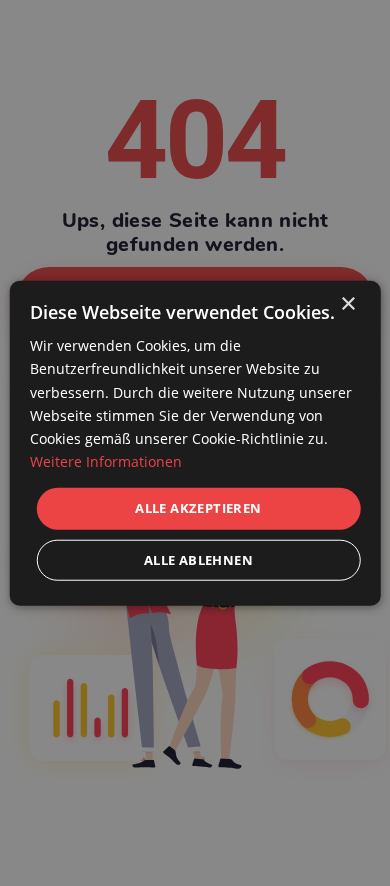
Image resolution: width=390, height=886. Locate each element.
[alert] (195, 443)
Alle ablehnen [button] (198, 559)
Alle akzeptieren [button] (198, 508)
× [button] (347, 304)
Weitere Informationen (106, 461)
